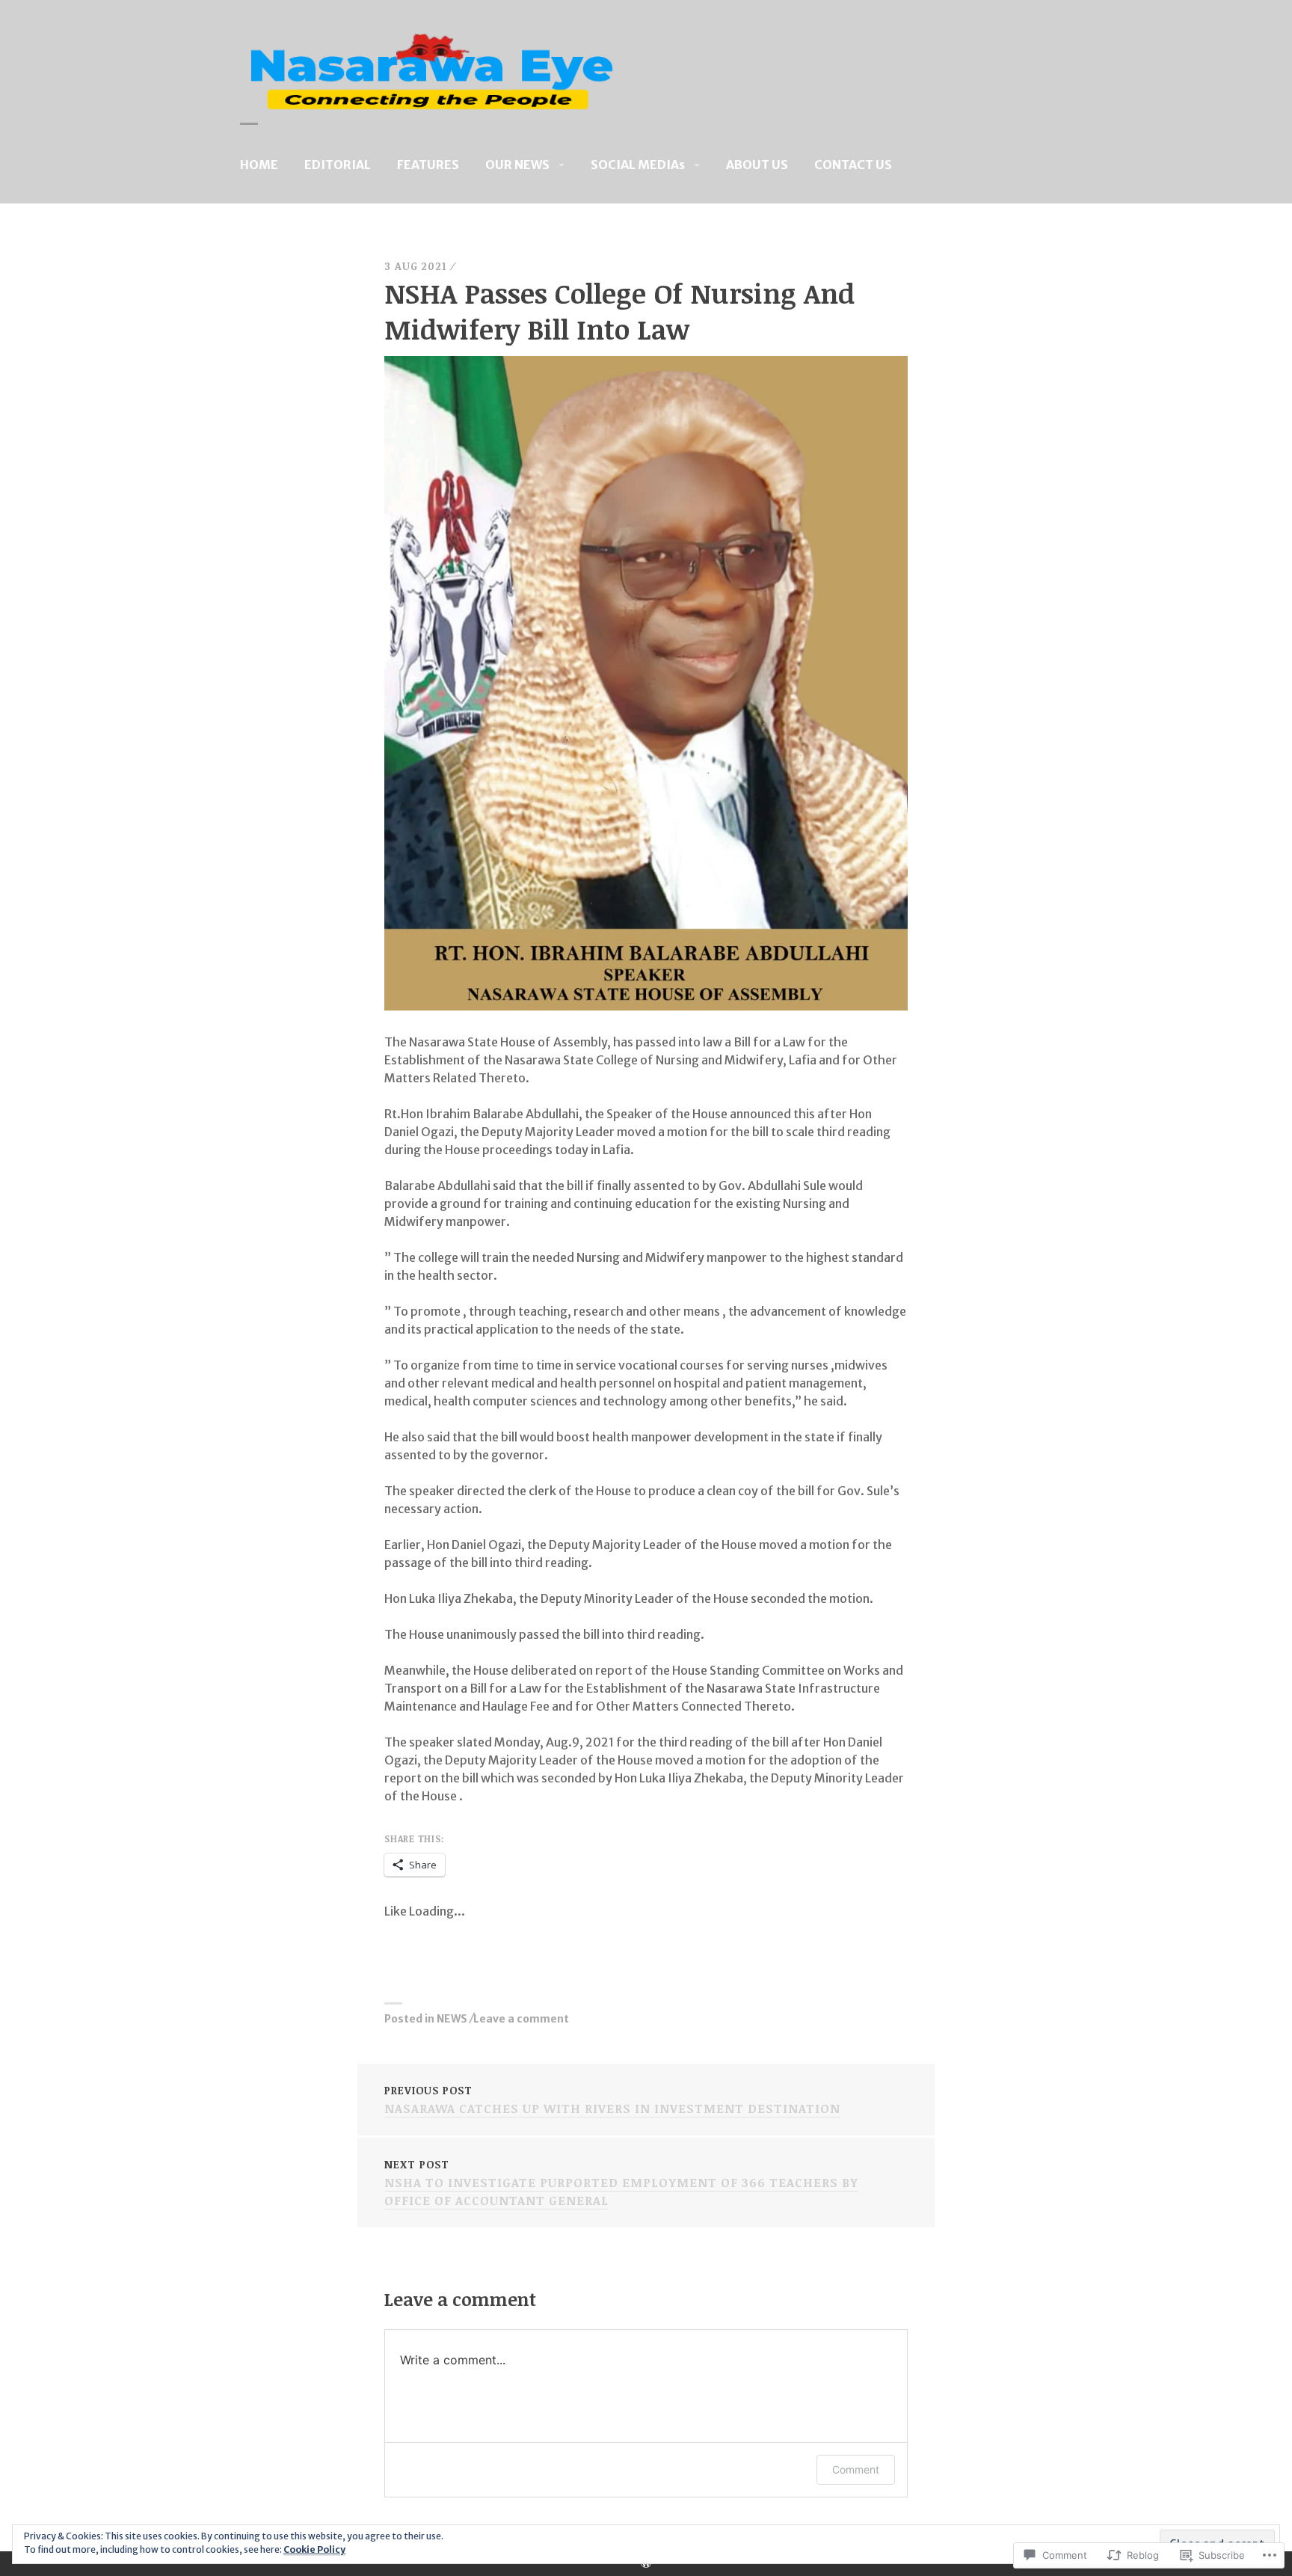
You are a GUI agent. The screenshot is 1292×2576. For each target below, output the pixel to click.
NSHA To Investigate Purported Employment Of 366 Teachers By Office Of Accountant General (621, 2183)
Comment (856, 2469)
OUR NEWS (517, 165)
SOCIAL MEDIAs (638, 165)
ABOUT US (757, 165)
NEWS (452, 2019)
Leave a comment (521, 2019)
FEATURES (428, 165)
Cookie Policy (314, 2549)
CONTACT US (853, 165)
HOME (259, 165)
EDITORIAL (338, 165)
